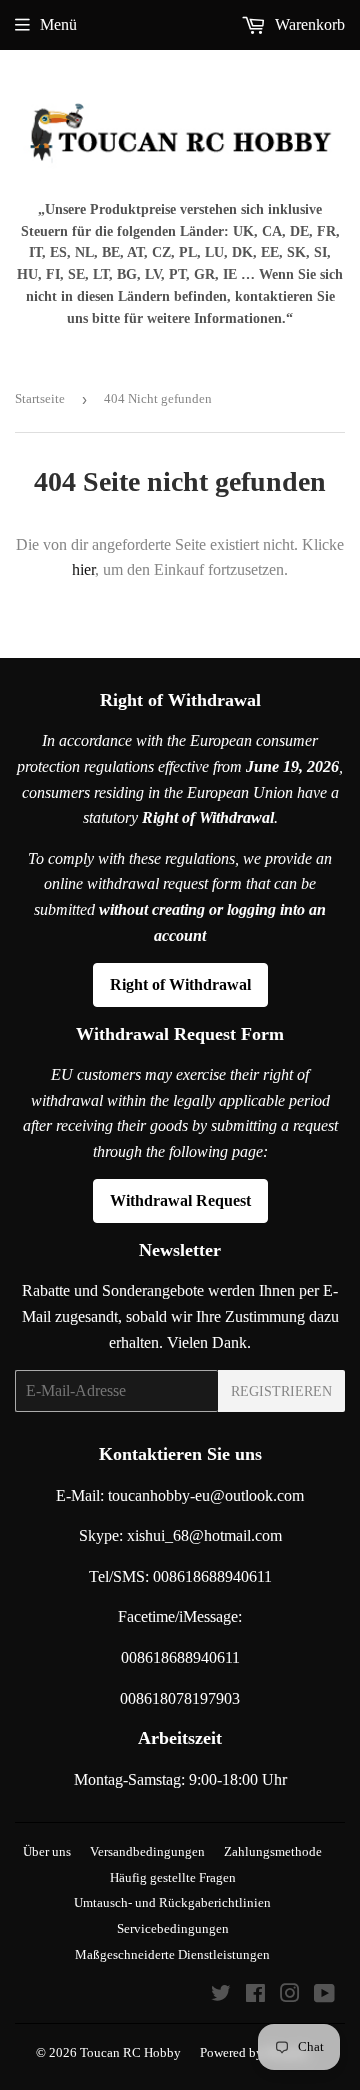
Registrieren (281, 1391)
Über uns (47, 1851)
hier (83, 569)
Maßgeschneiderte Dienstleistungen (172, 1954)
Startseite (40, 398)
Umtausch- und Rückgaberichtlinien (172, 1902)
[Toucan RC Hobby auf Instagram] (290, 1995)
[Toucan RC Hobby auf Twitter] (221, 1995)
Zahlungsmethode (273, 1851)
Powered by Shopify (254, 2052)
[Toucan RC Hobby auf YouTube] (324, 1995)
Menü (58, 24)
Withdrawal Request (180, 1200)
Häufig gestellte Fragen (173, 1877)
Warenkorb (308, 24)
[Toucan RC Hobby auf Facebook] (255, 1995)
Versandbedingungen (147, 1851)
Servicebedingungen (173, 1928)
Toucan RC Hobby (130, 2052)
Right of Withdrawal (180, 984)
